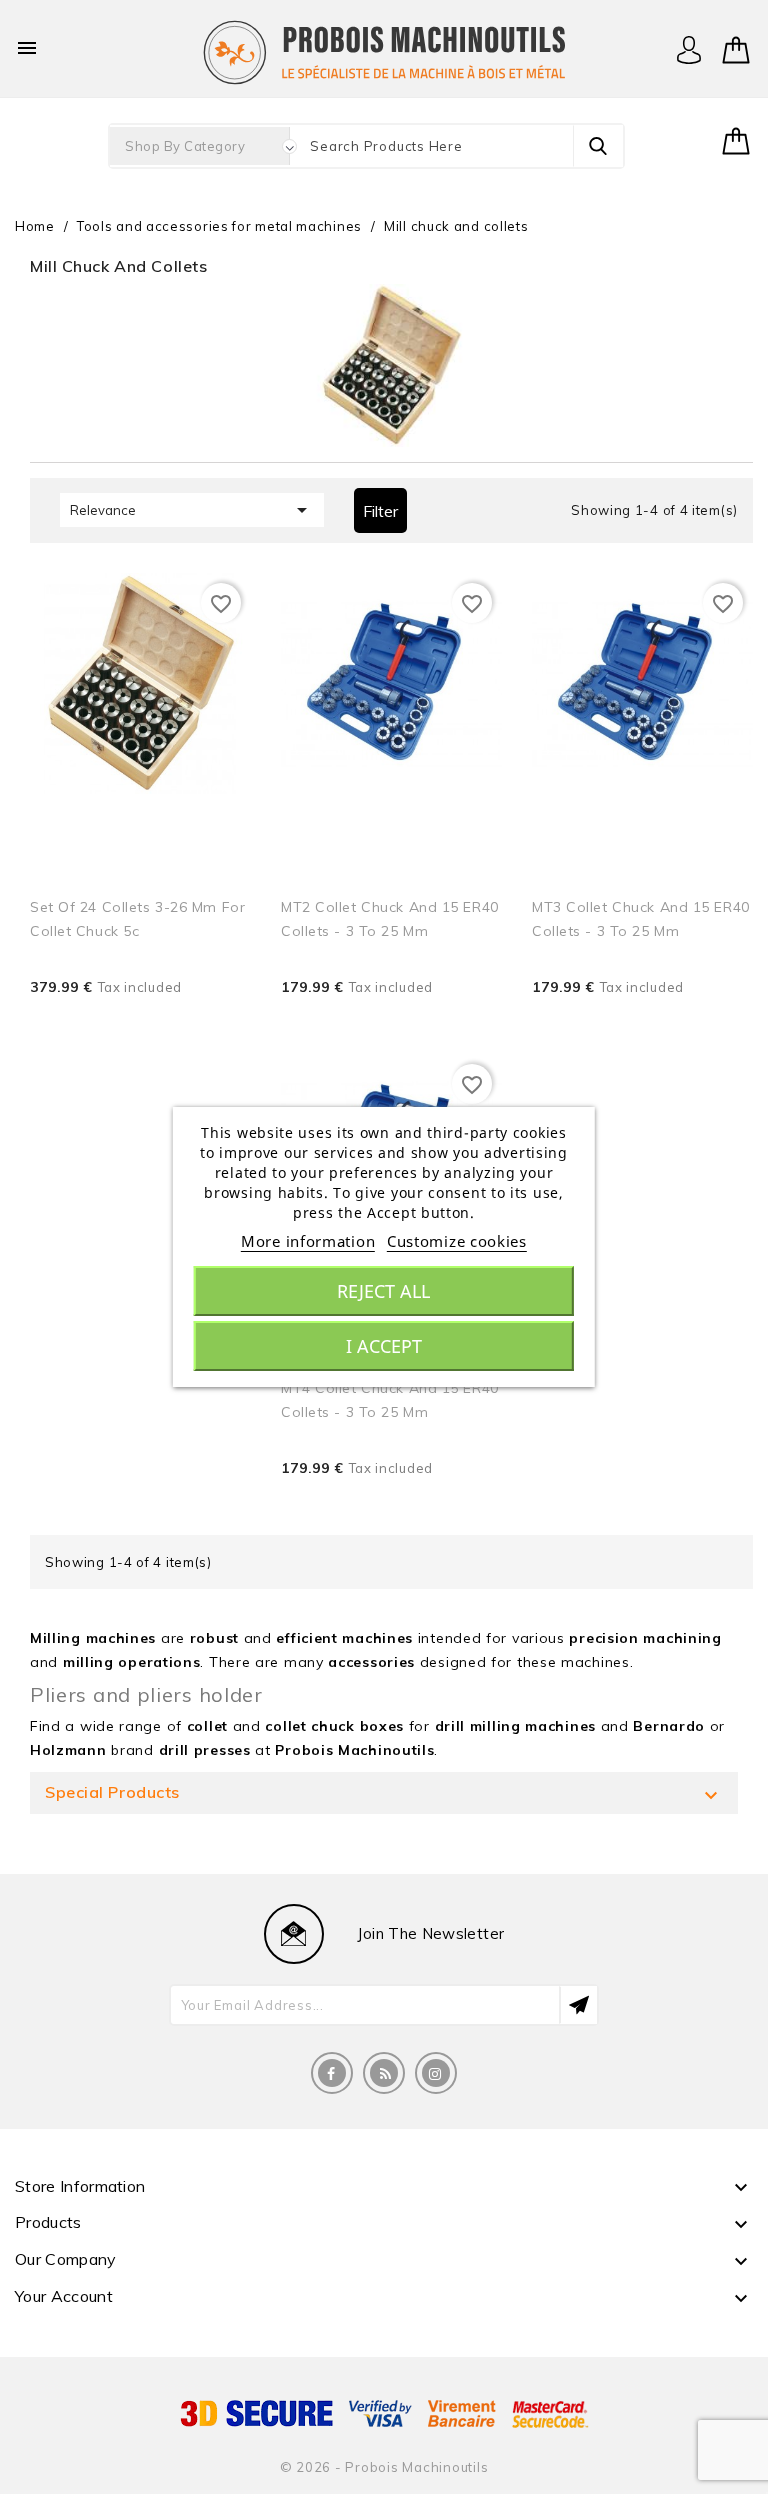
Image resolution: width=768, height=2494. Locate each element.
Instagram (436, 2073)
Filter (380, 511)
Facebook (332, 2073)
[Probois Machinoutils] (384, 50)
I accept (384, 1346)
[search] (598, 146)
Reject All (383, 1291)
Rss (384, 2073)
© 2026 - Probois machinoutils (384, 2467)
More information (308, 1241)
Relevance (192, 510)
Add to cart (208, 1016)
